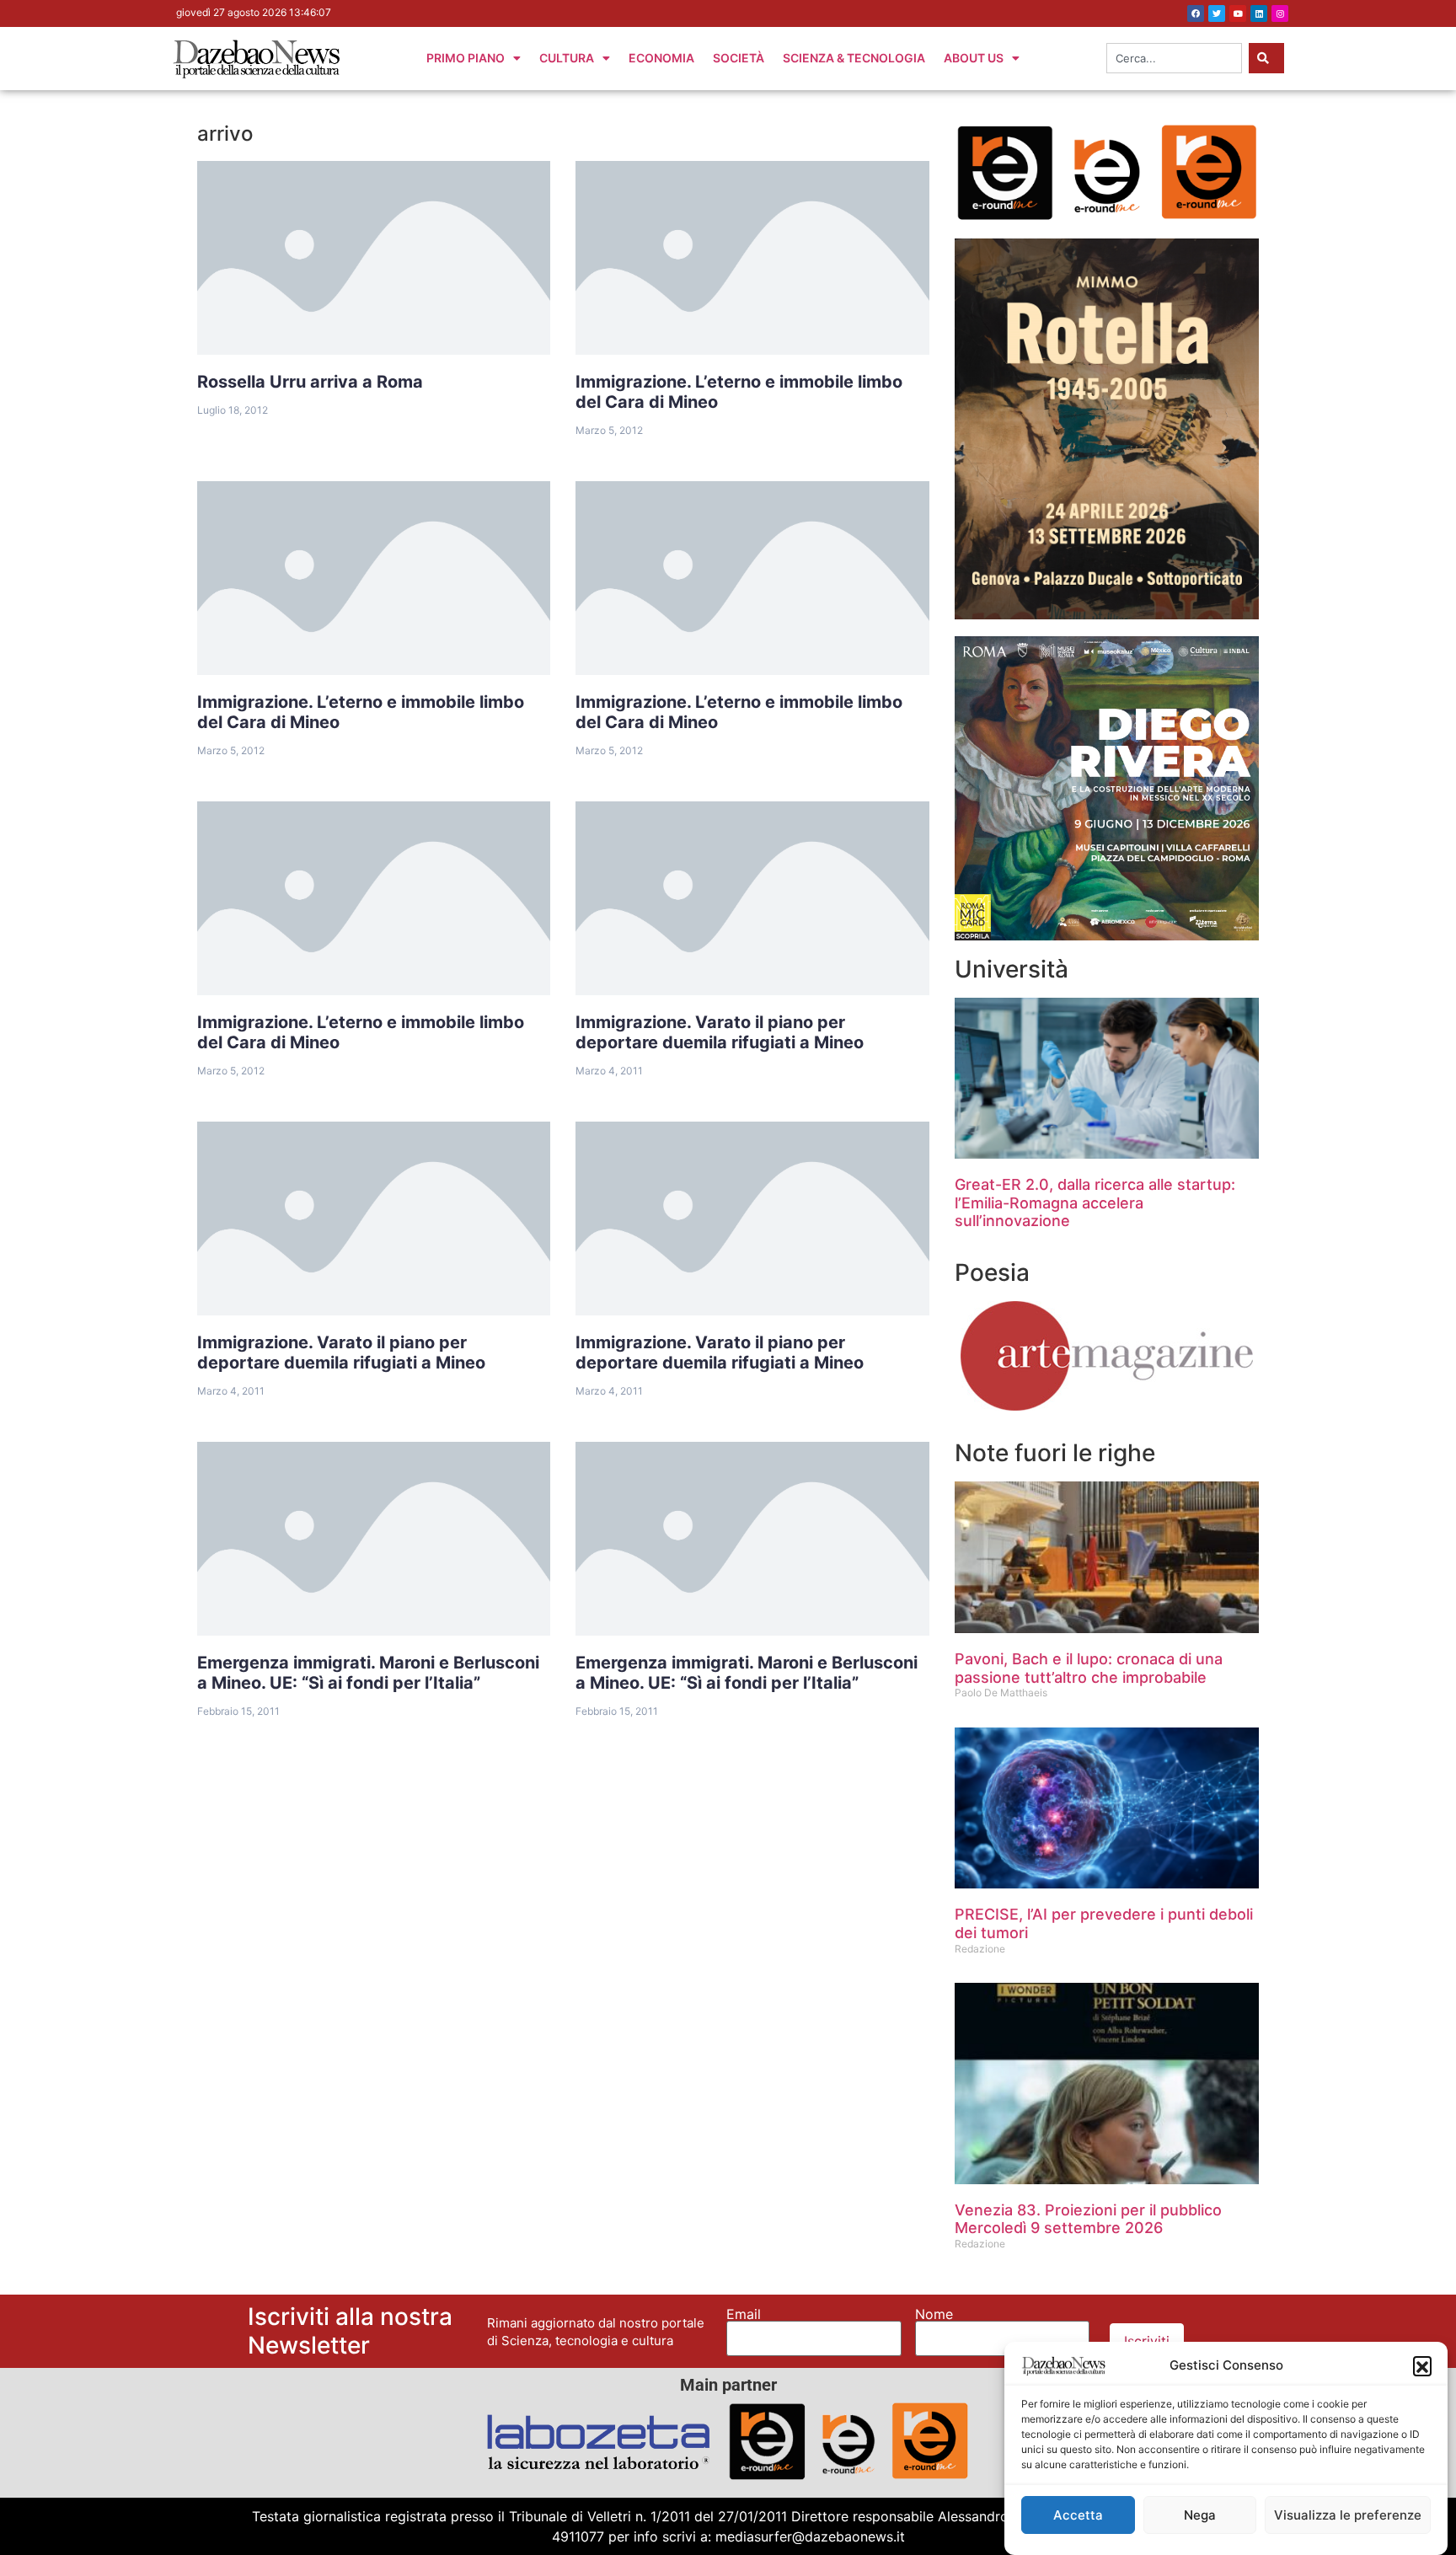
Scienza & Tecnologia (854, 58)
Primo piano (466, 58)
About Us (974, 58)
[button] (1422, 2365)
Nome (934, 2314)
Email (744, 2314)
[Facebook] (1196, 13)
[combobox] (1174, 58)
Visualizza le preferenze (1348, 2515)
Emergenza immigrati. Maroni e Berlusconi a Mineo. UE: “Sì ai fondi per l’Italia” (368, 1673)
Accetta (1078, 2515)
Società (739, 58)
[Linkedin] (1259, 13)
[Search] (1266, 58)
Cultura (567, 58)
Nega (1200, 2515)
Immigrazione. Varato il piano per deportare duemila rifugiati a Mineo (720, 1032)
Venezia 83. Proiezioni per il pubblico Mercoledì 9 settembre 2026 (1088, 2219)
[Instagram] (1280, 13)
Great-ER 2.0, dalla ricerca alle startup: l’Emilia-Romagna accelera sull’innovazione (1095, 1203)
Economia (661, 58)
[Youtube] (1238, 13)
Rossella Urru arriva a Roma (310, 382)
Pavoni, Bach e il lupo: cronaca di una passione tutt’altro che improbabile (1089, 1668)
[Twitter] (1217, 13)
